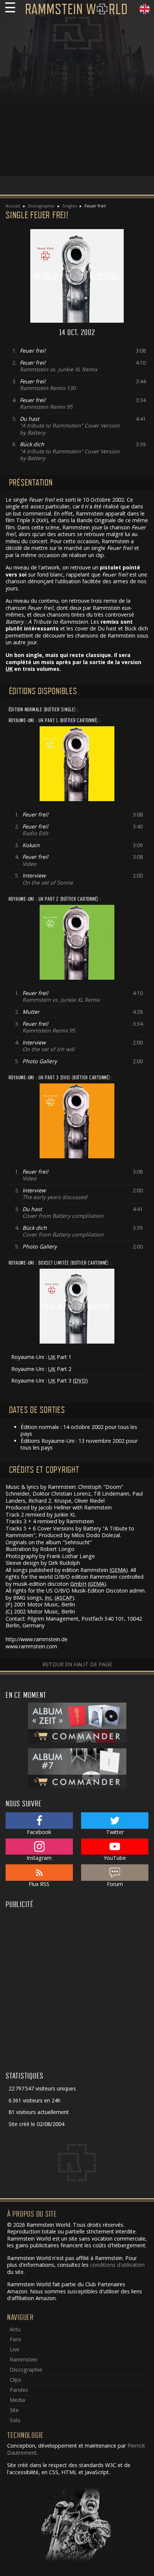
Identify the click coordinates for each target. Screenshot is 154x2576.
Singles (70, 206)
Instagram (39, 1858)
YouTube (115, 1858)
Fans (16, 2339)
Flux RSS (39, 1884)
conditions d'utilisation (117, 2265)
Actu (15, 2329)
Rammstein (24, 2359)
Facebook (39, 1832)
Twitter (115, 1832)
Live (15, 2349)
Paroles (19, 2390)
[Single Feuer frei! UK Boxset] (77, 1306)
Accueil (13, 206)
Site (14, 2410)
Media (17, 2400)
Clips (16, 2380)
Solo (15, 2420)
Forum (115, 1884)
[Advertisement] (77, 99)
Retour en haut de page (77, 1664)
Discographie (41, 206)
